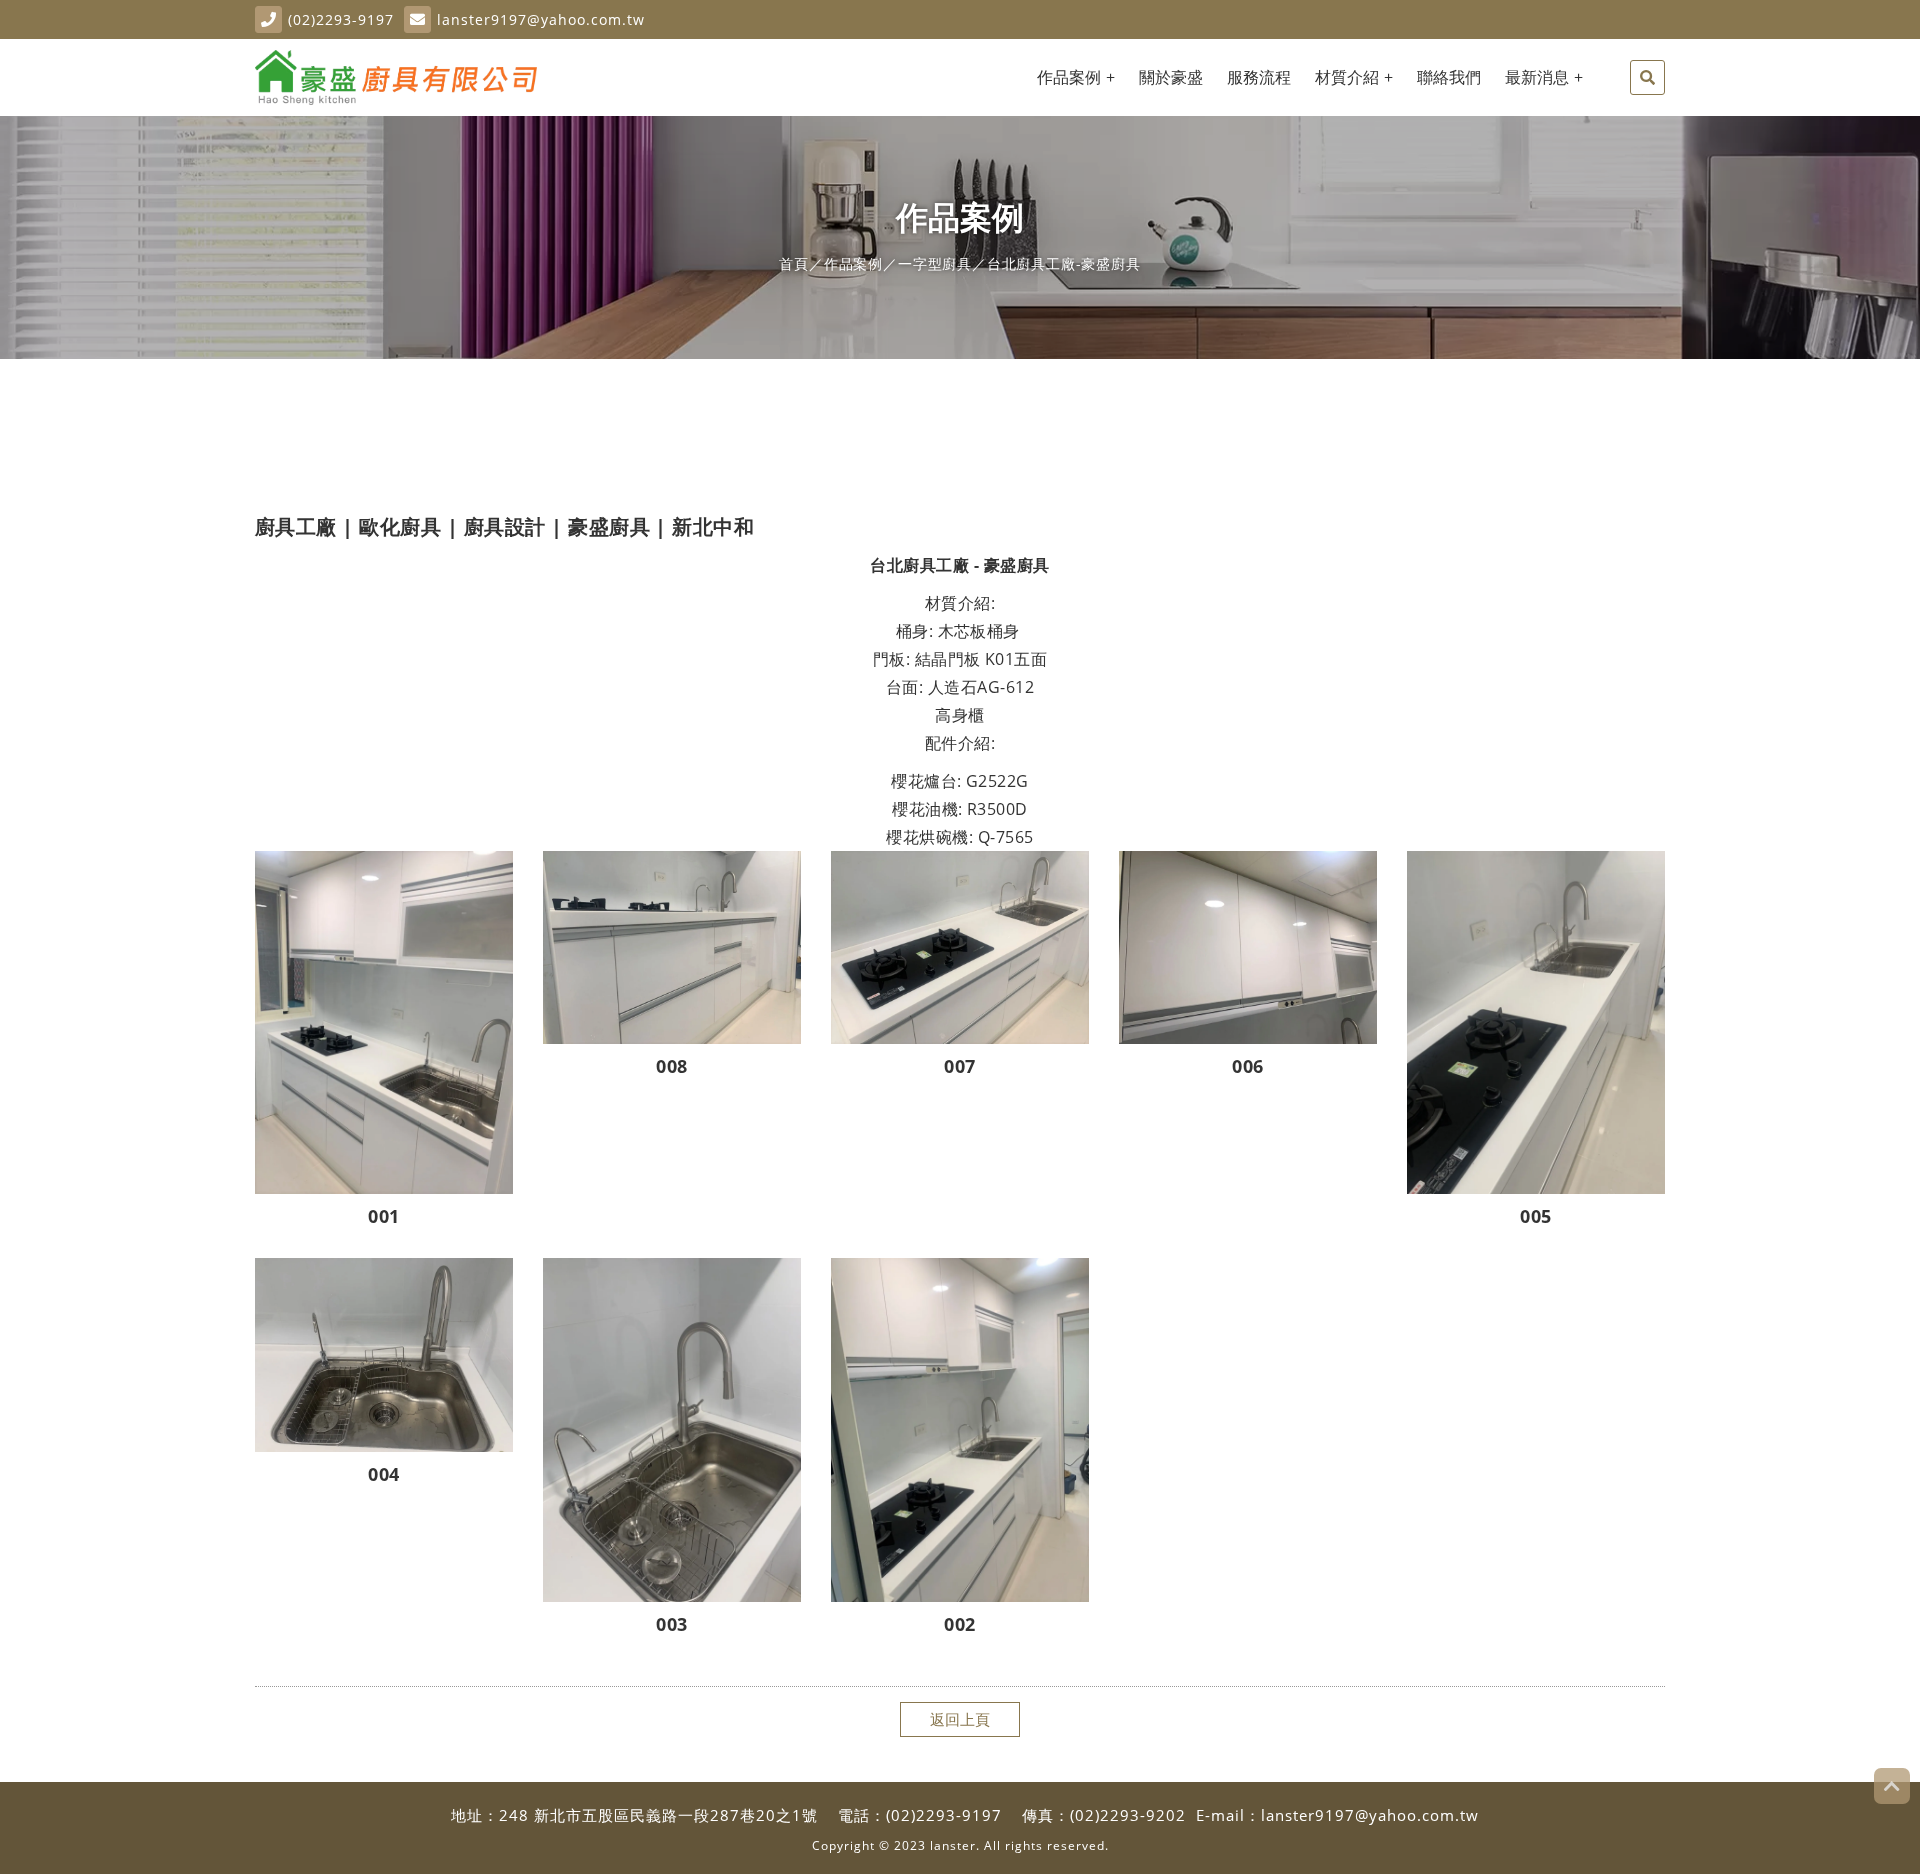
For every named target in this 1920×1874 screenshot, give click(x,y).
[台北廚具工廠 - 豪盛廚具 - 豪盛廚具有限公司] (396, 77)
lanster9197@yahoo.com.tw (541, 19)
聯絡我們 (1449, 77)
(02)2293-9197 (341, 19)
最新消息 (1537, 77)
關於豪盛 (1171, 77)
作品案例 (1069, 77)
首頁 (794, 263)
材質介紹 (1347, 77)
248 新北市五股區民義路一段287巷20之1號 (658, 1815)
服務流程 (1259, 77)
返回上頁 (960, 1719)
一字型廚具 (935, 263)
